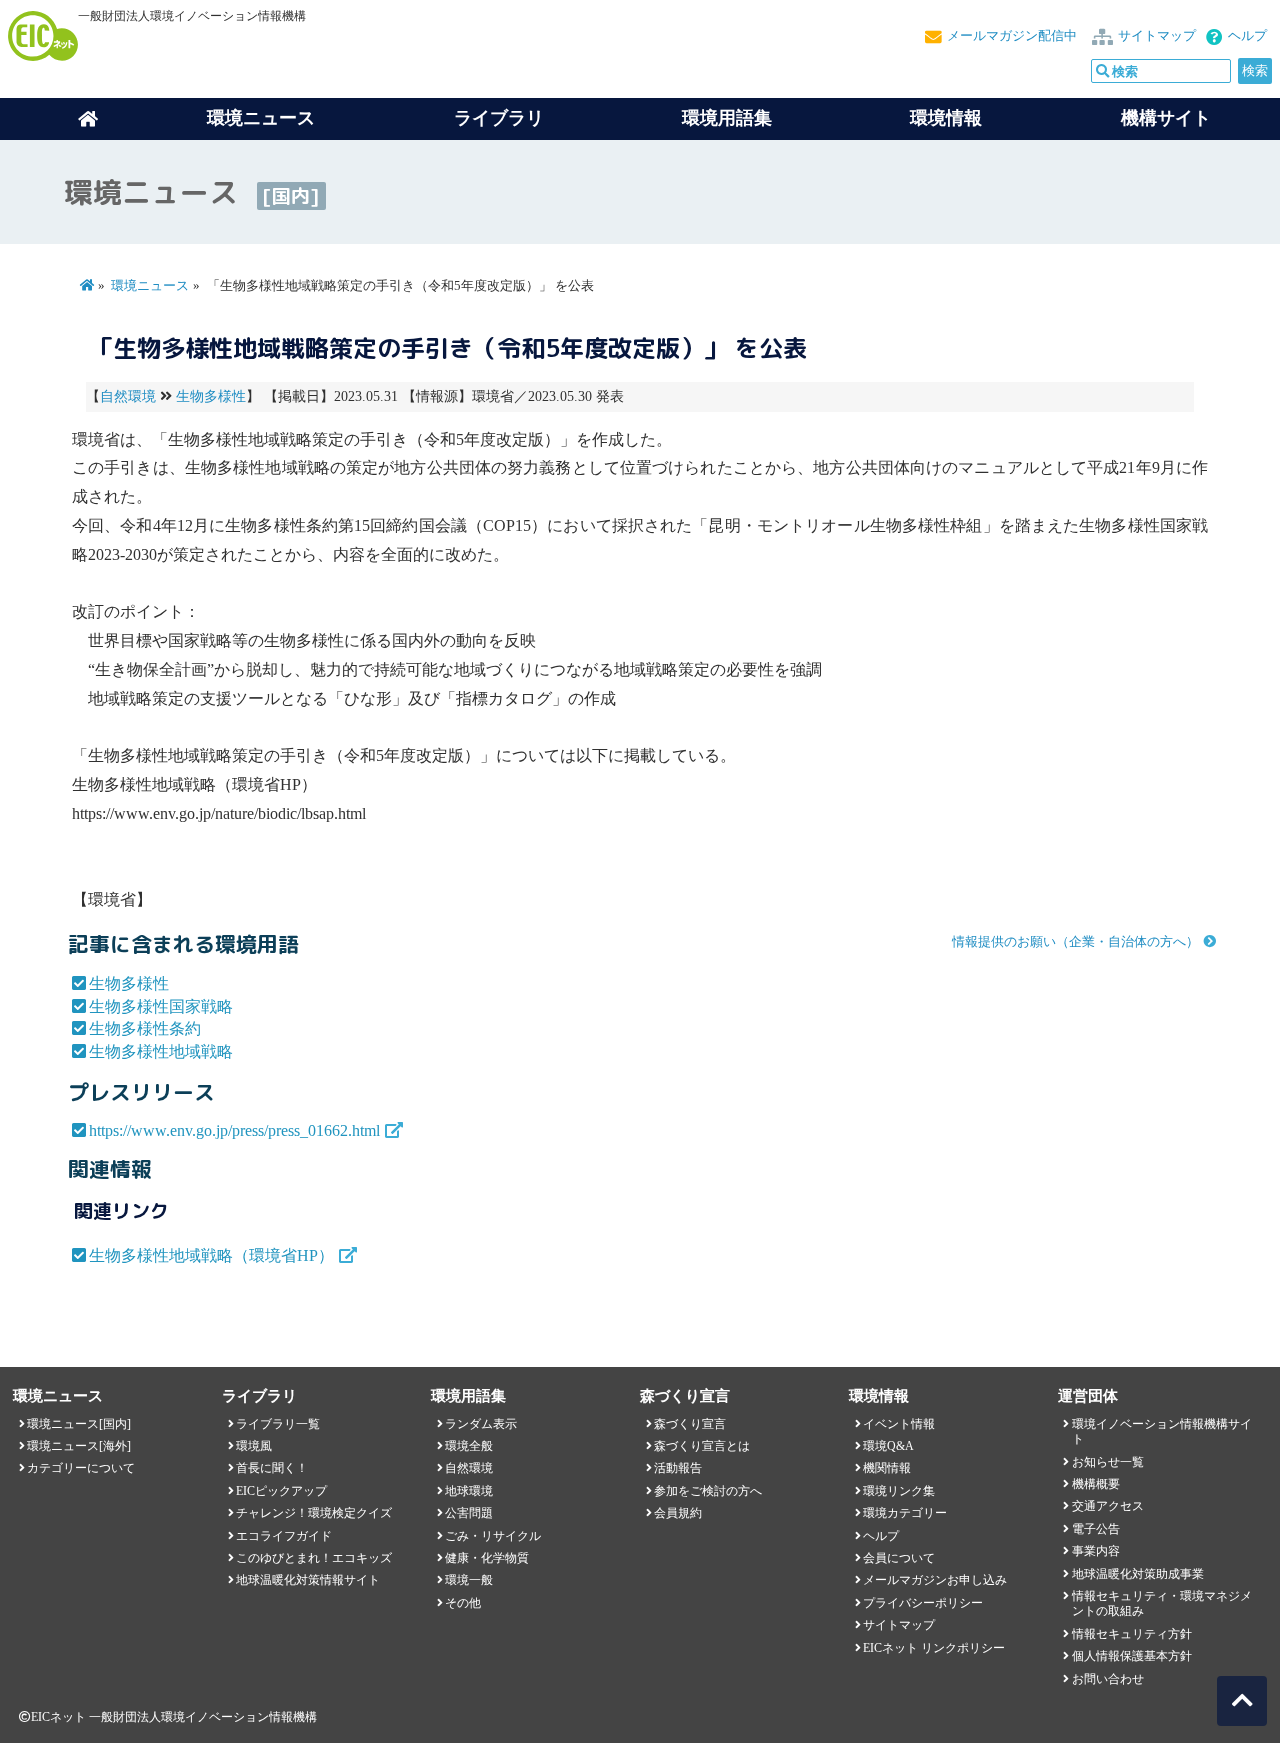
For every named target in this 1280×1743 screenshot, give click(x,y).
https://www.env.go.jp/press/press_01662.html (234, 1130)
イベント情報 (899, 1424)
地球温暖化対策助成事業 (1138, 1574)
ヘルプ (1247, 36)
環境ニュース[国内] (79, 1424)
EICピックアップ (281, 1491)
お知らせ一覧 (1108, 1462)
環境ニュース (150, 286)
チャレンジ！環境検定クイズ (314, 1513)
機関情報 (887, 1468)
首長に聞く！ (272, 1468)
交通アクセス (1108, 1506)
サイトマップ (1157, 36)
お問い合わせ (1108, 1679)
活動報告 (678, 1468)
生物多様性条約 (145, 1028)
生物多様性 (211, 396)
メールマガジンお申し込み (935, 1580)
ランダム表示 (481, 1424)
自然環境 (128, 396)
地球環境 (469, 1491)
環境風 (254, 1446)
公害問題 (469, 1513)
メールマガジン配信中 (1012, 36)
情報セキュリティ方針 (1132, 1634)
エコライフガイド (284, 1536)
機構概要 (1096, 1484)
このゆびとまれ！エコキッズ (314, 1558)
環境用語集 (727, 118)
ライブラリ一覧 (278, 1424)
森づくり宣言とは (702, 1446)
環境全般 (469, 1446)
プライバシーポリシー (923, 1603)
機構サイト (1166, 118)
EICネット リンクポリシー (934, 1648)
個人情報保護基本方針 (1132, 1656)
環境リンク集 (899, 1491)
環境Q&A (888, 1446)
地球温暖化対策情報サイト (308, 1580)
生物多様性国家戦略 (161, 1006)
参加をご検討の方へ (708, 1491)
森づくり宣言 (690, 1424)
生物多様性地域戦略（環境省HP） (211, 1255)
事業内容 (1096, 1551)
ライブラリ (499, 118)
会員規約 (678, 1513)
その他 (463, 1603)
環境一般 (469, 1580)
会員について (899, 1558)
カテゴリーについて (81, 1468)
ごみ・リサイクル (493, 1536)
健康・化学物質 (487, 1558)
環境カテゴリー (905, 1513)
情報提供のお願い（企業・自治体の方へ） (1075, 942)
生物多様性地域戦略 (161, 1051)
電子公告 (1096, 1529)
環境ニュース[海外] (79, 1446)
